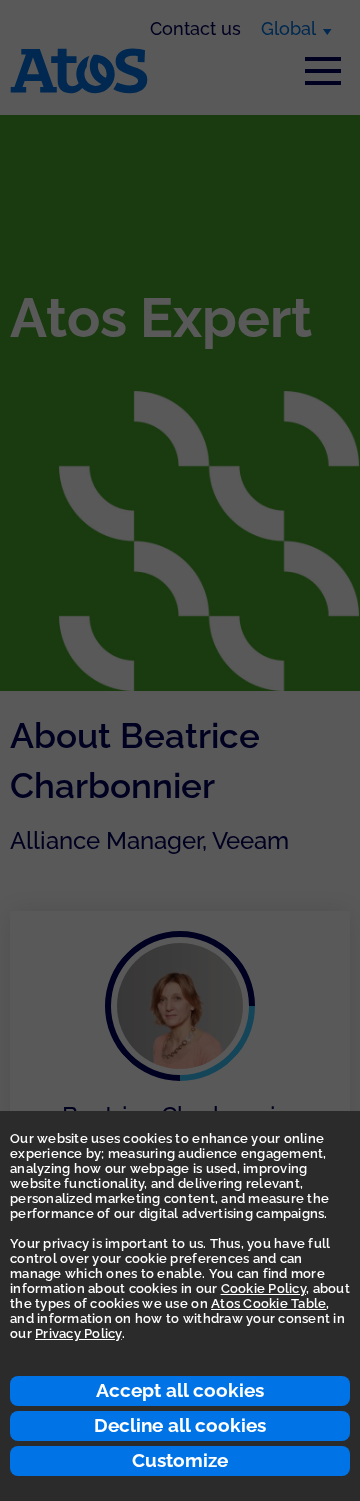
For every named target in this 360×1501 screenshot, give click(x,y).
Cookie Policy (263, 1288)
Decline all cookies (180, 1425)
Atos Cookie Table (268, 1303)
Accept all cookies (180, 1390)
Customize (180, 1460)
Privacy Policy (78, 1333)
